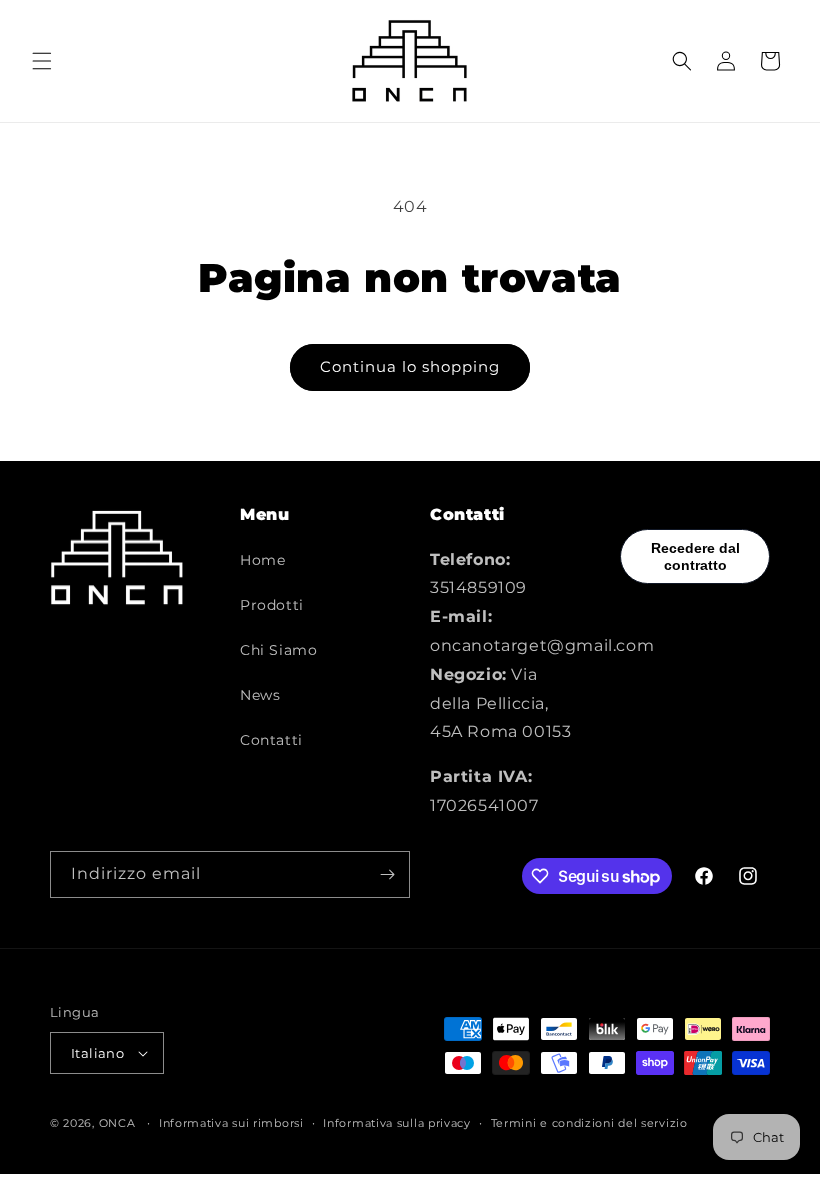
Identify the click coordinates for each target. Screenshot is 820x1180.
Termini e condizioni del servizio (589, 1123)
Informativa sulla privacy (397, 1123)
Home (262, 560)
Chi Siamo (278, 650)
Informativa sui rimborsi (231, 1123)
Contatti (271, 740)
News (260, 695)
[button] (42, 61)
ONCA (117, 1123)
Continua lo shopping (410, 366)
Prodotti (272, 605)
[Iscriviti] (387, 874)
